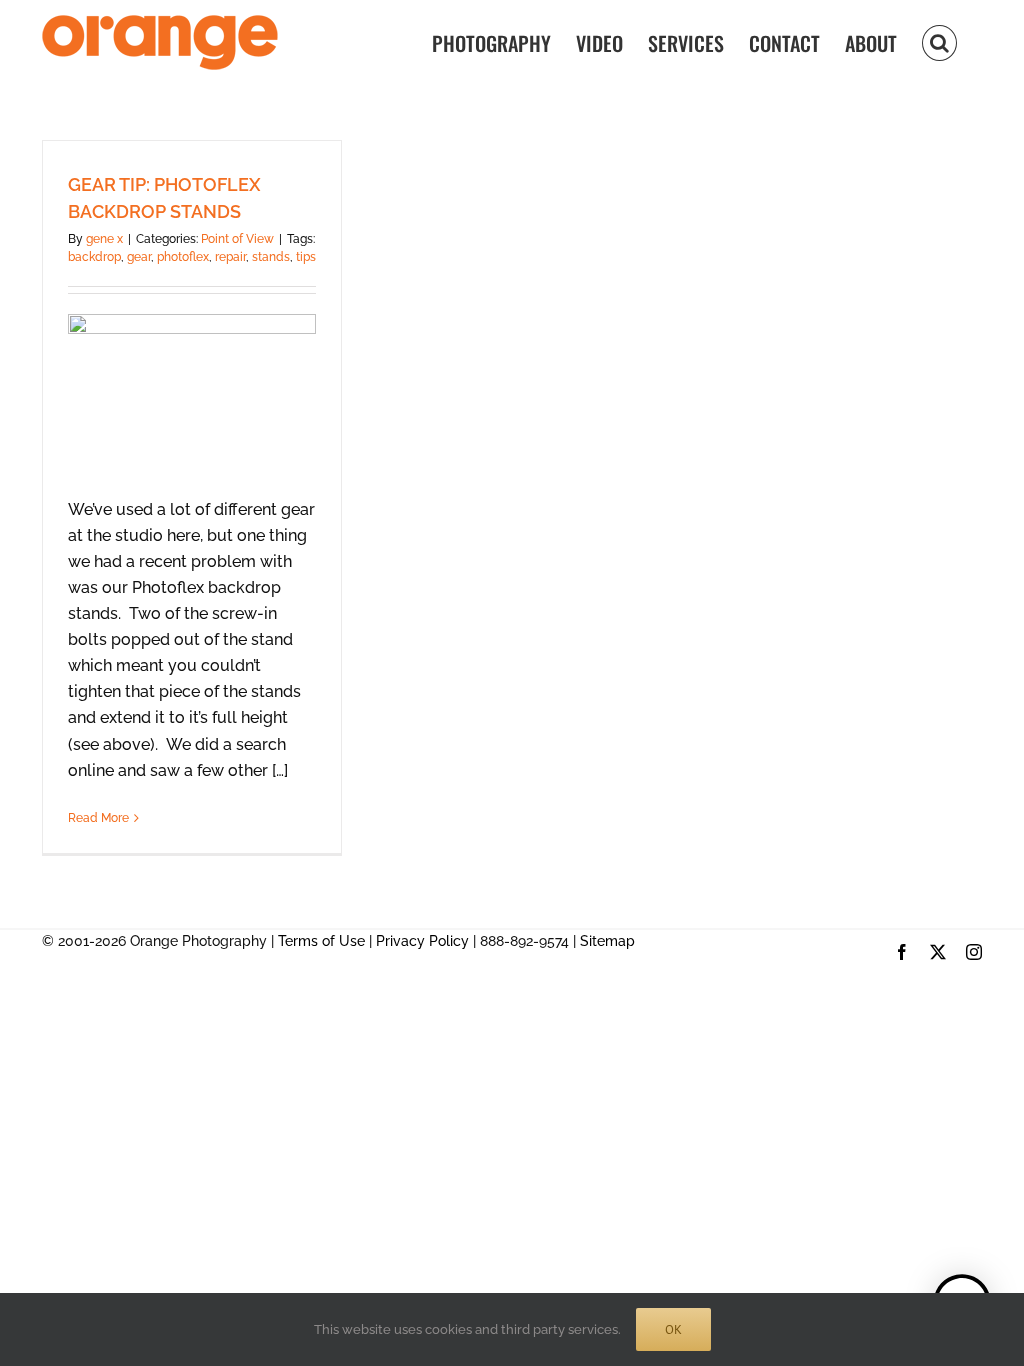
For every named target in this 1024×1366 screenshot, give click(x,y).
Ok (673, 1329)
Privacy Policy (422, 941)
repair (230, 257)
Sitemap (607, 941)
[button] (939, 41)
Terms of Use (321, 941)
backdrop (94, 257)
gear (139, 257)
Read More (98, 818)
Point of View (237, 239)
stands (271, 257)
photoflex (183, 257)
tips (306, 257)
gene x (104, 239)
